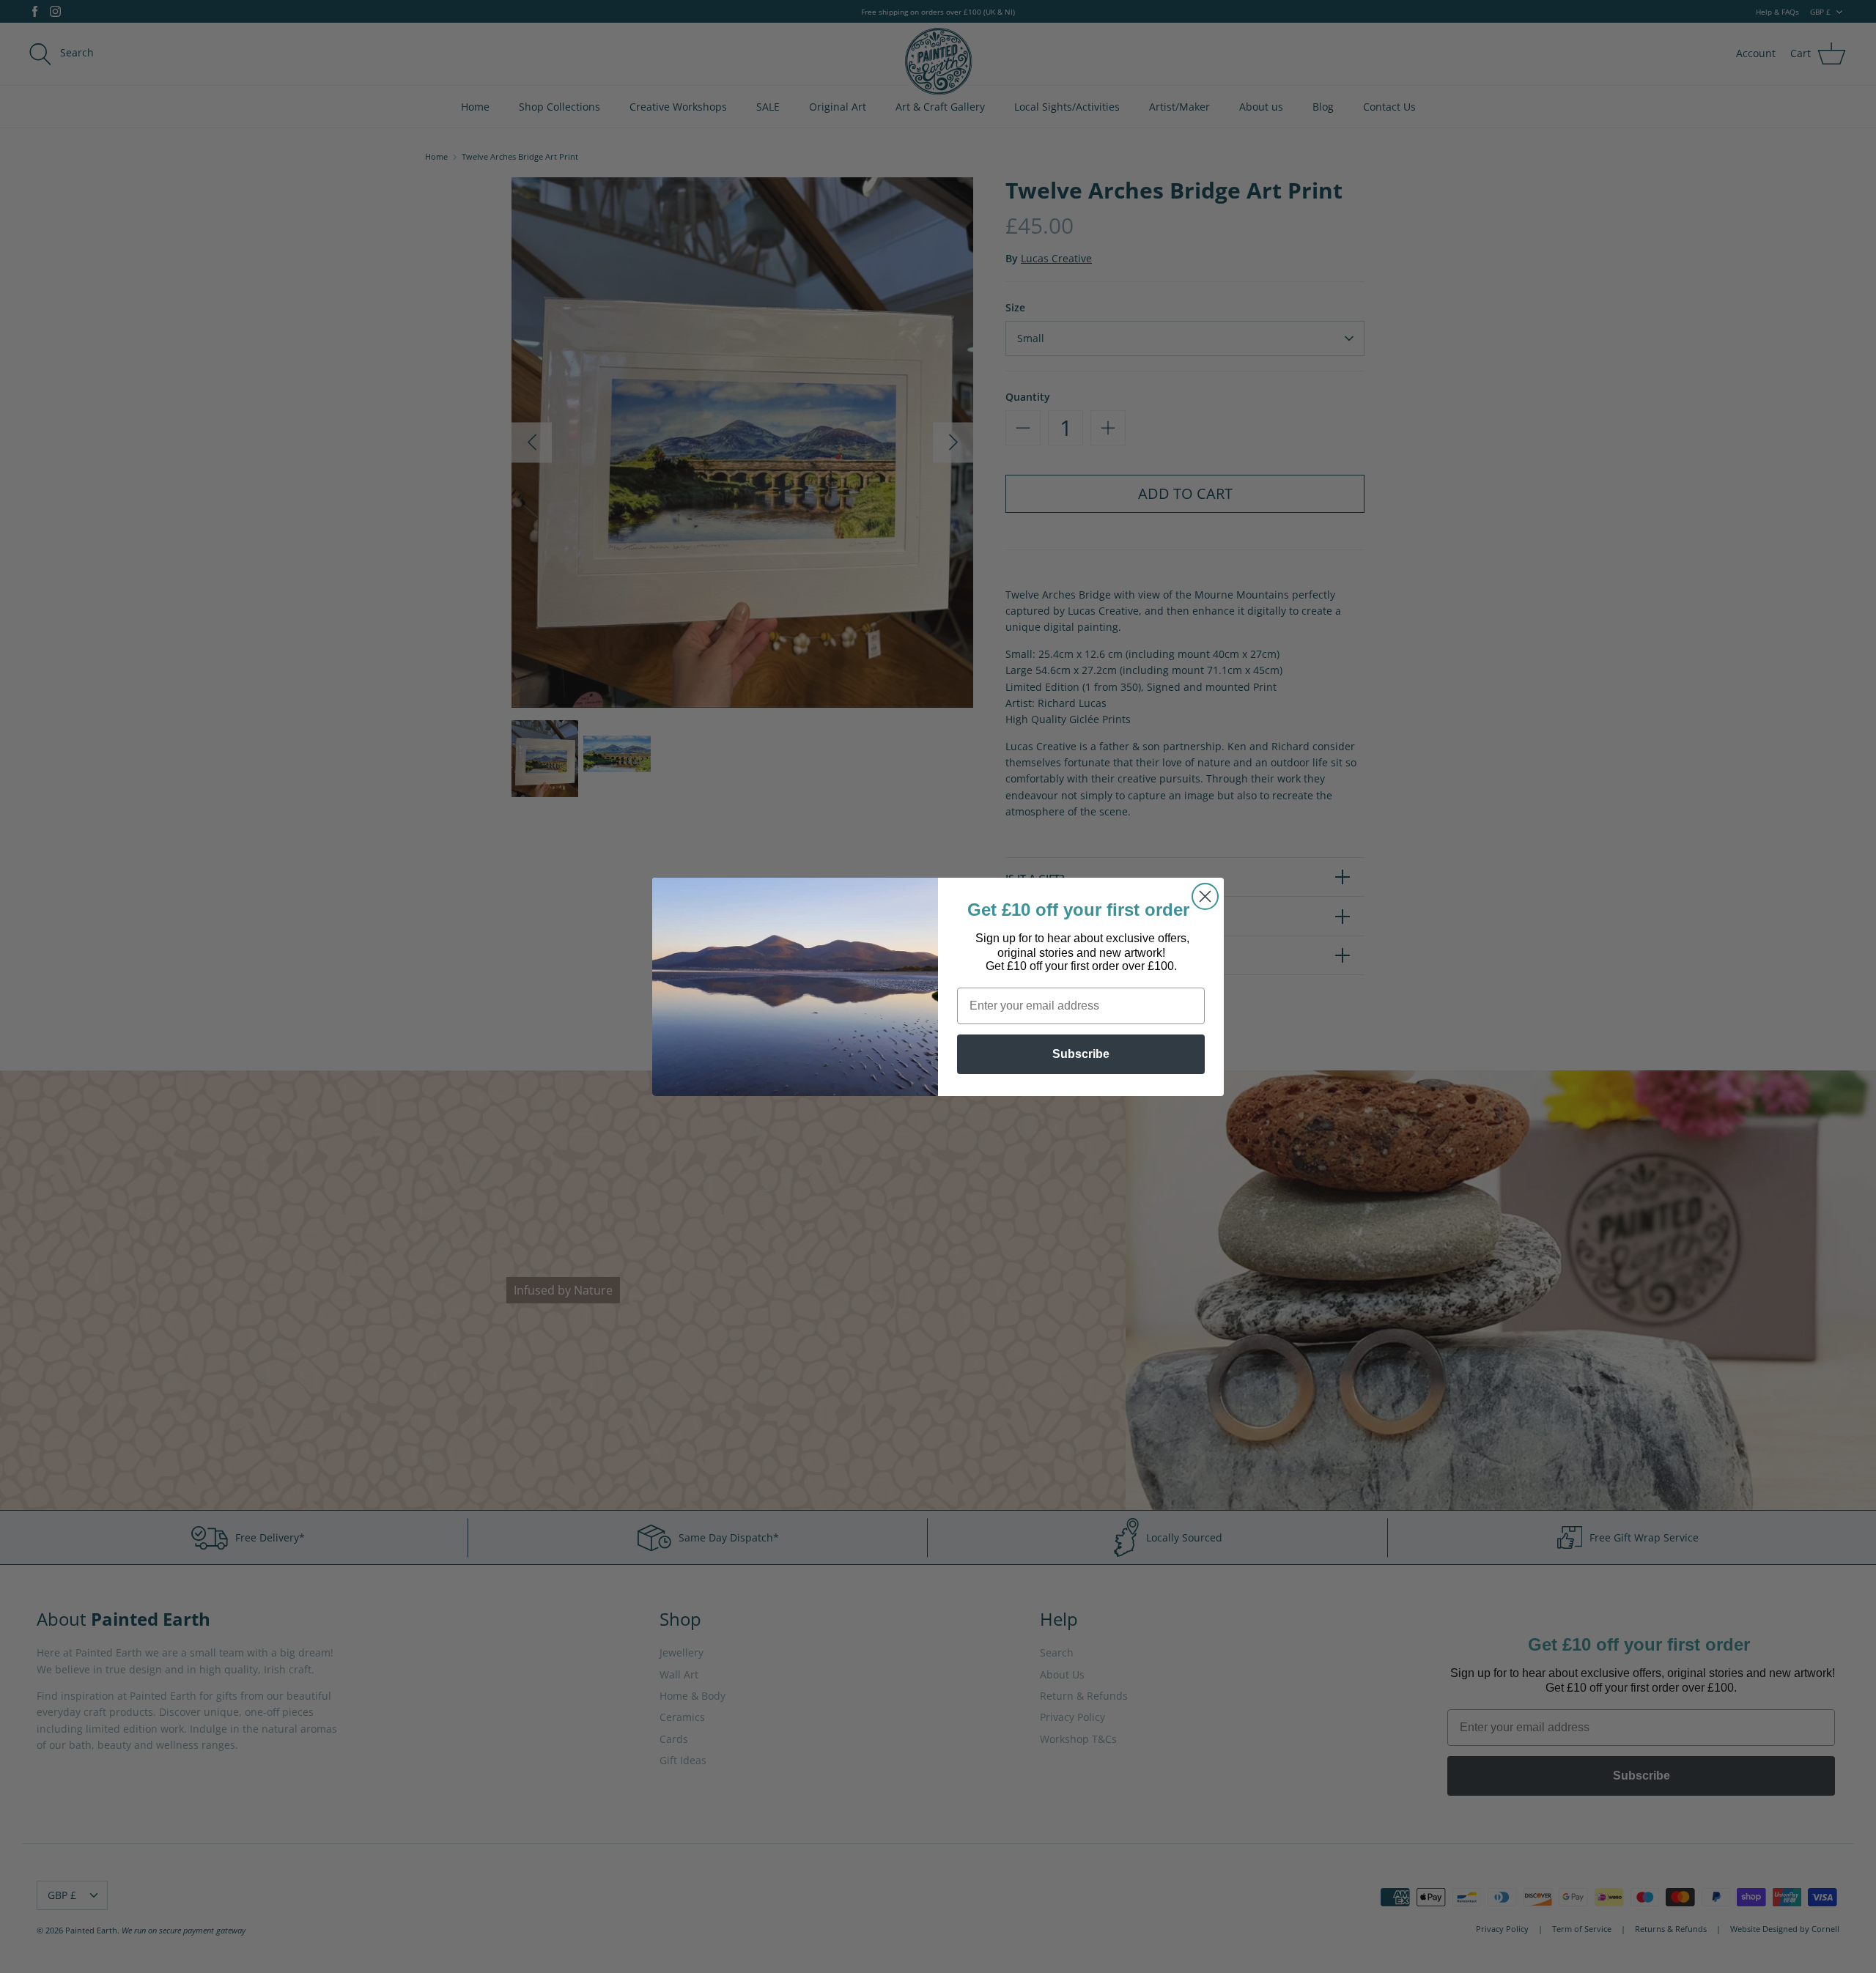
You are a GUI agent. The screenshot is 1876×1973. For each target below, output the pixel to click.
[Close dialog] (1205, 896)
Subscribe (1081, 1054)
